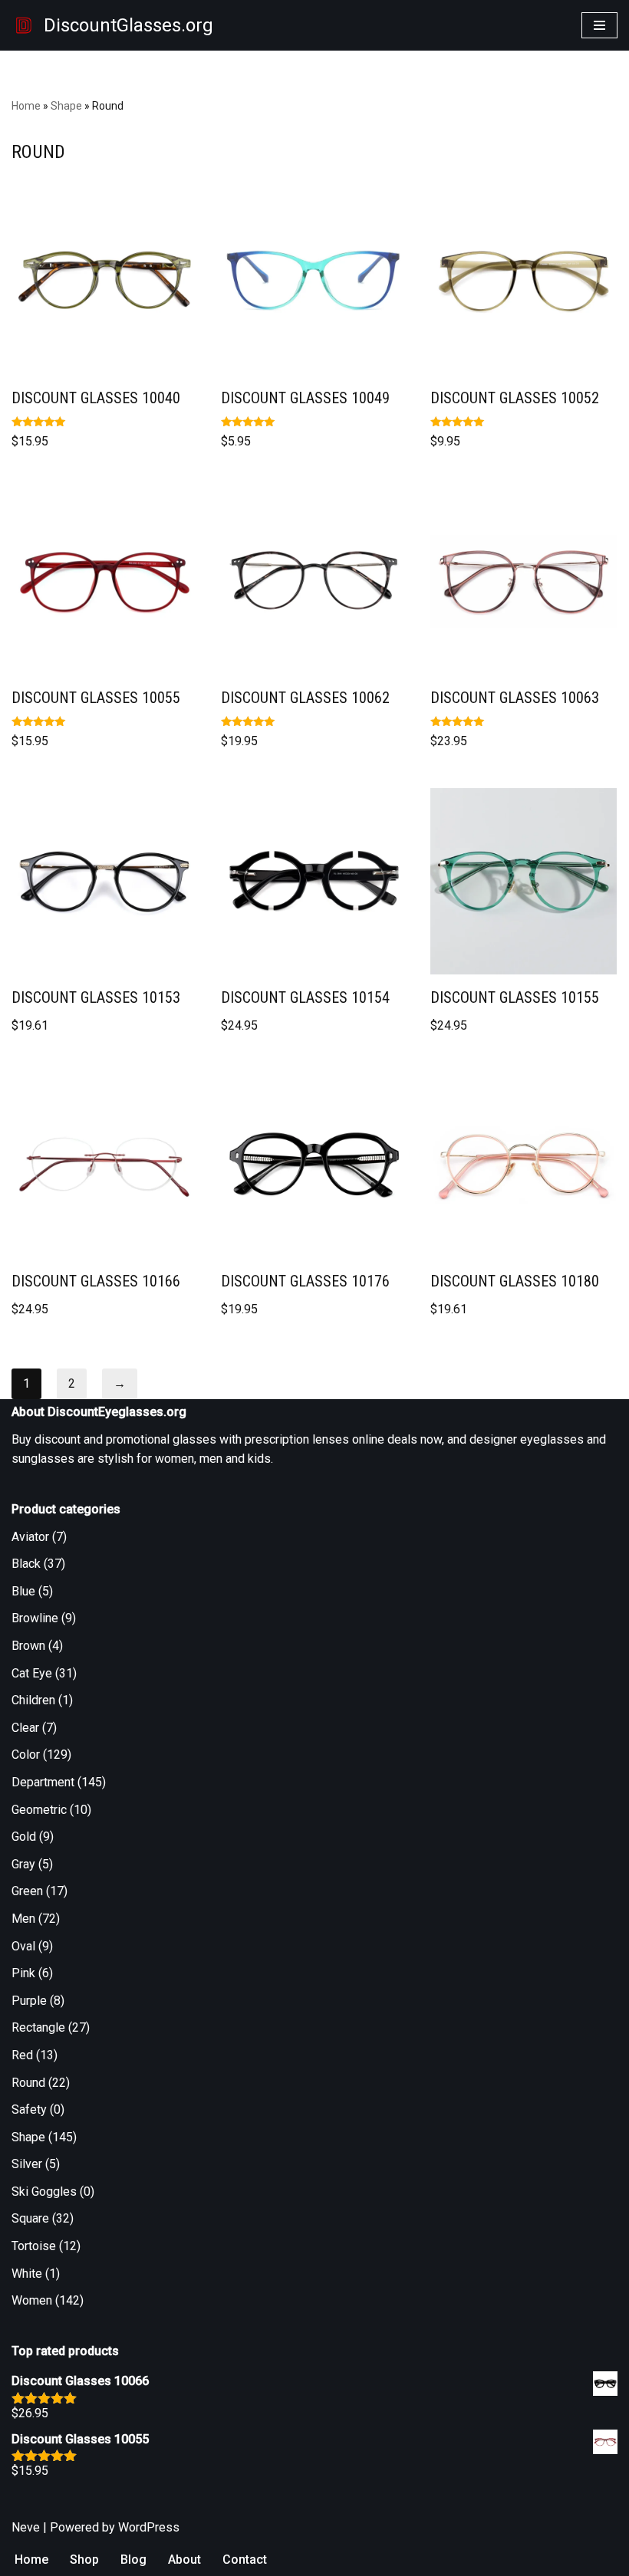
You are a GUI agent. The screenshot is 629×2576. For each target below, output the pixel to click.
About (184, 2560)
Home (26, 106)
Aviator (30, 1537)
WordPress (149, 2527)
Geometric (39, 1810)
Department (43, 1782)
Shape (66, 106)
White (27, 2274)
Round (28, 2083)
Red (22, 2055)
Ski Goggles (44, 2192)
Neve (26, 2527)
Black (26, 1564)
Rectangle (38, 2027)
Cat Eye (32, 1673)
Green (27, 1891)
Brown (28, 1646)
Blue (23, 1591)
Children (33, 1700)
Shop (84, 2560)
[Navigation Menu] (599, 25)
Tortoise (34, 2246)
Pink (23, 1973)
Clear (25, 1728)
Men (23, 1919)
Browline (35, 1618)
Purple (29, 2001)
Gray (23, 1864)
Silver (27, 2164)
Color (26, 1755)
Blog (133, 2560)
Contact (245, 2560)
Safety (29, 2109)
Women (32, 2300)
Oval (23, 1946)
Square (30, 2218)
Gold (24, 1837)
